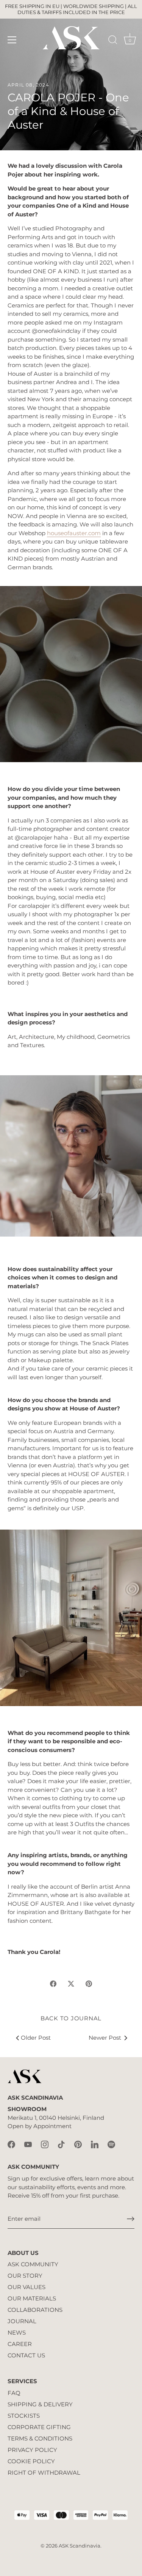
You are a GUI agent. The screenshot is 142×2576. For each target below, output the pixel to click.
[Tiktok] (61, 2144)
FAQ (14, 2393)
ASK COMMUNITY (33, 2264)
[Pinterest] (78, 2144)
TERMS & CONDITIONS (40, 2438)
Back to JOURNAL (71, 2018)
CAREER (20, 2344)
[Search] (113, 41)
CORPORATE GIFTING (39, 2427)
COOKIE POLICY (31, 2461)
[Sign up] (131, 2219)
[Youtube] (28, 2144)
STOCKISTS (24, 2416)
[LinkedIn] (95, 2144)
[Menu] (12, 40)
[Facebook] (11, 2144)
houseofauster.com (74, 533)
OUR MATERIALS (32, 2298)
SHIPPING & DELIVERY (40, 2404)
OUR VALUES (27, 2287)
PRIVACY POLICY (32, 2450)
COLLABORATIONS (35, 2310)
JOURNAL (22, 2321)
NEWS (17, 2333)
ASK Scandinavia (80, 2546)
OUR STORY (25, 2276)
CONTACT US (26, 2355)
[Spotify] (111, 2144)
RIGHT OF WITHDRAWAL (44, 2473)
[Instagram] (45, 2144)
